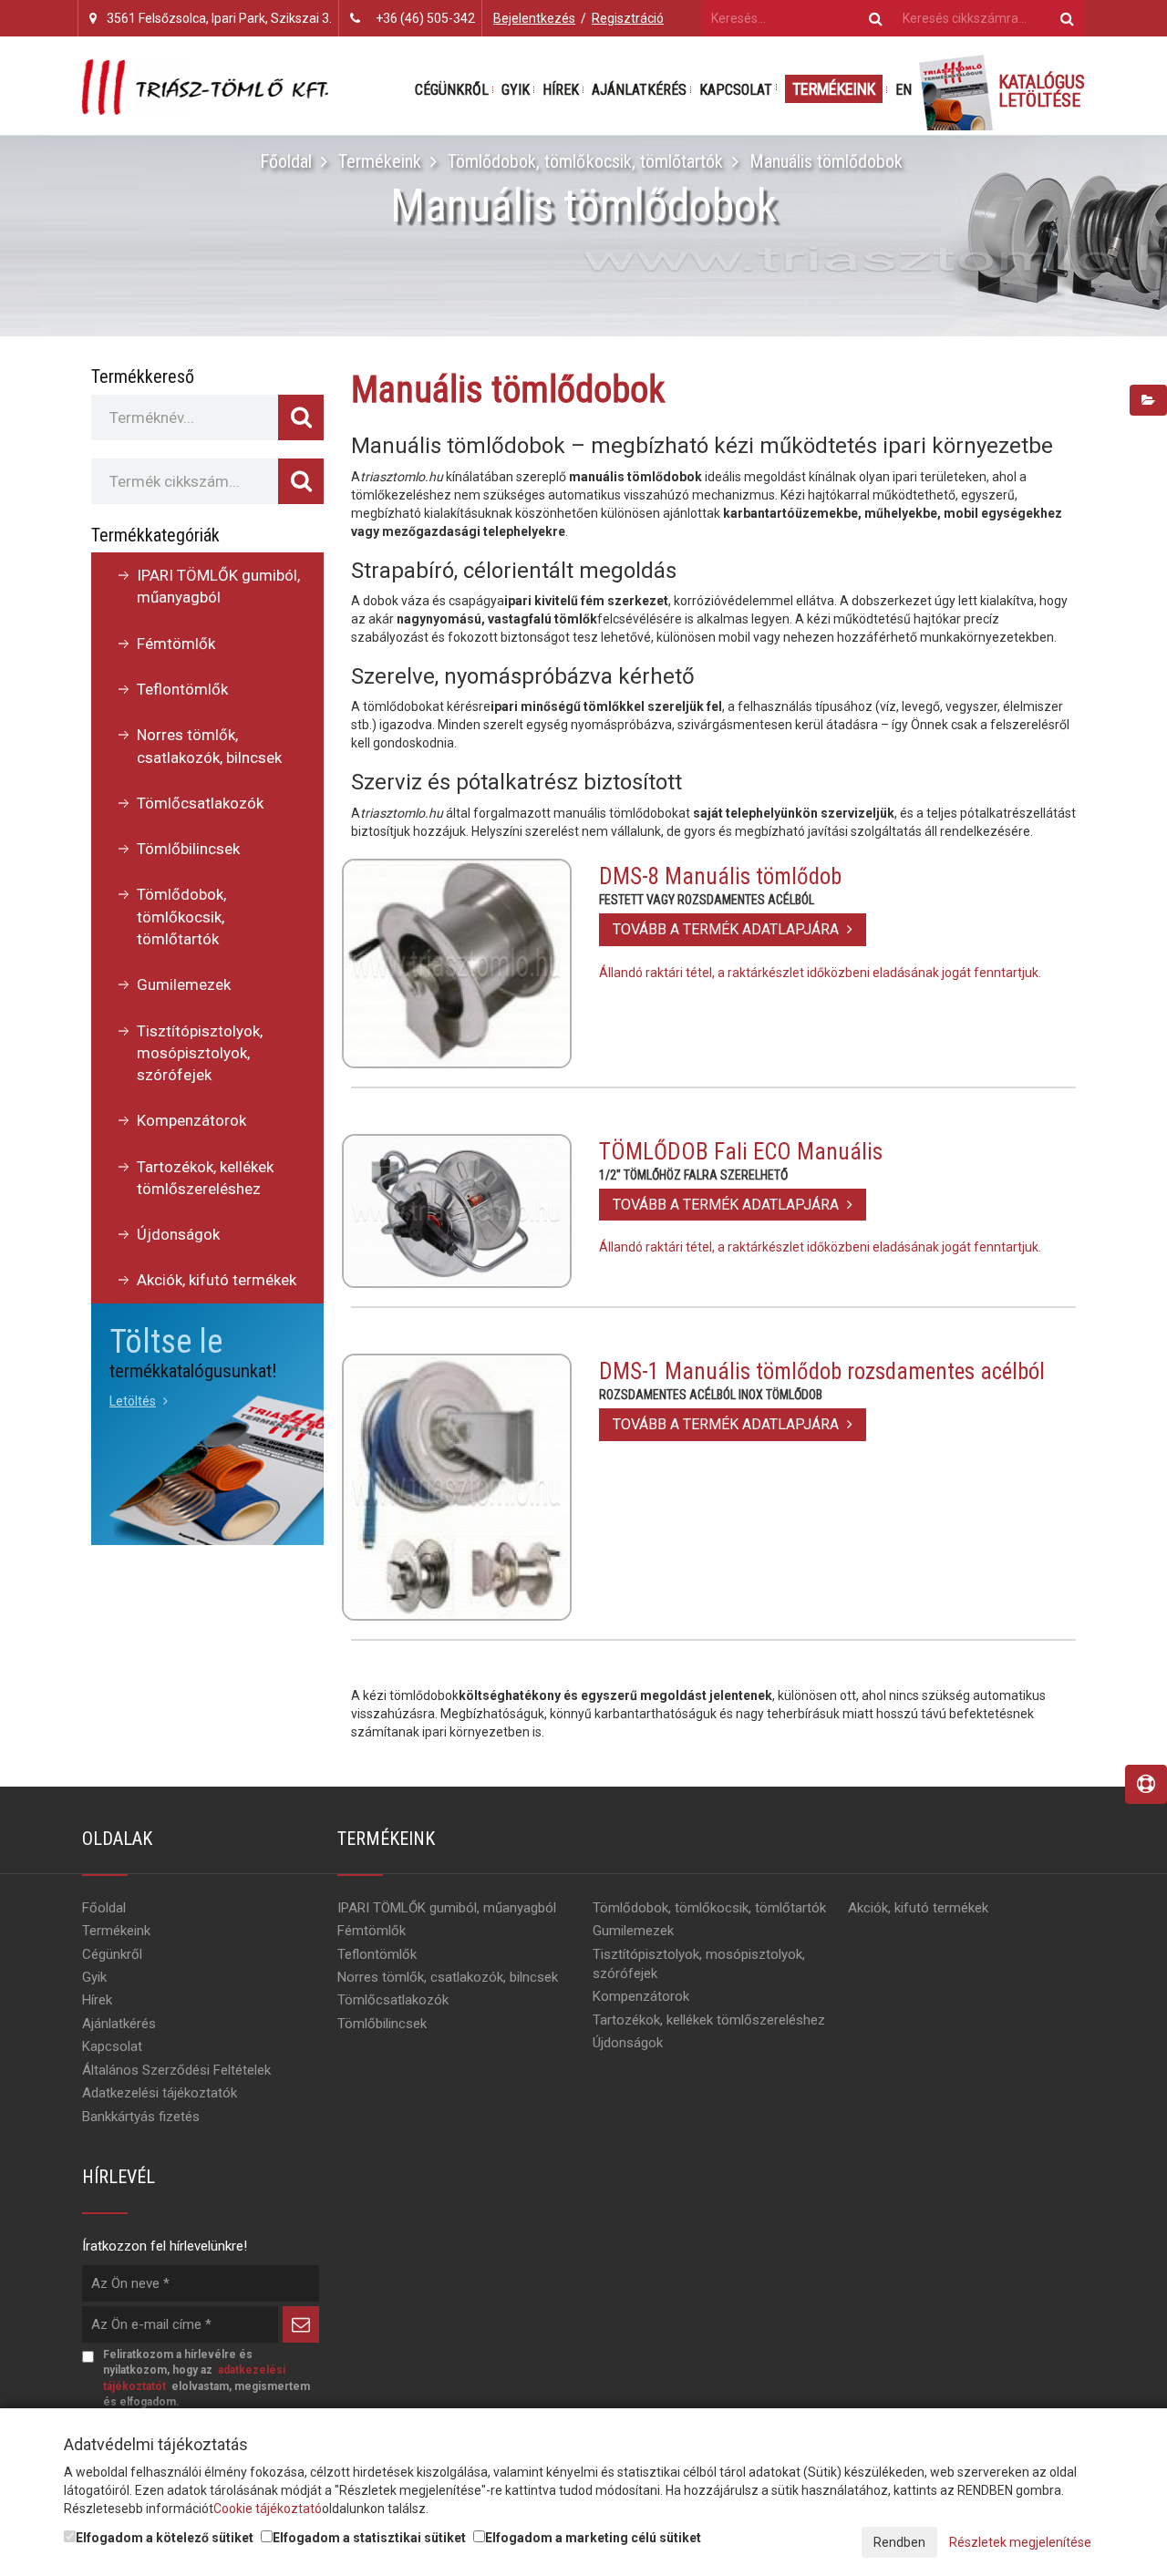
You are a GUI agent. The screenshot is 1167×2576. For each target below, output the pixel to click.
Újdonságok (178, 1234)
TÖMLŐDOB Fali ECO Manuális (741, 1152)
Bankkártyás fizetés (141, 2117)
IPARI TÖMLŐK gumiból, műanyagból (218, 586)
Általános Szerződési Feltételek (176, 2070)
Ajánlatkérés (639, 90)
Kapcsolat (736, 90)
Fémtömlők (176, 644)
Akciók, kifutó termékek (217, 1280)
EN (904, 90)
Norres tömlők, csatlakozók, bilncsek (209, 746)
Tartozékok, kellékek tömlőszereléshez (205, 1178)
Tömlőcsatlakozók (200, 803)
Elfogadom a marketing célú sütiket (593, 2538)
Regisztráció (628, 18)
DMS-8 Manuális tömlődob (720, 876)
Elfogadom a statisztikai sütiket (369, 2538)
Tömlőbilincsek (188, 849)
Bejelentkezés (534, 18)
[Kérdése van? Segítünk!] (1146, 1784)
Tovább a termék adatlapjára (728, 929)
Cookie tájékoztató (268, 2509)
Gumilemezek (184, 984)
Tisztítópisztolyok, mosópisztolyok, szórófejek (200, 1053)
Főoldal (286, 161)
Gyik (516, 90)
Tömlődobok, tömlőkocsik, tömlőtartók (585, 161)
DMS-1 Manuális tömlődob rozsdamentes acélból (822, 1371)
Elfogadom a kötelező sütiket (165, 2538)
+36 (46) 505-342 (425, 18)
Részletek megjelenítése (1020, 2542)
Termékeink (834, 89)
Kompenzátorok (191, 1120)
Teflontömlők (182, 689)
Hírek (561, 90)
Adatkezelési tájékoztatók (160, 2093)
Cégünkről (452, 90)
